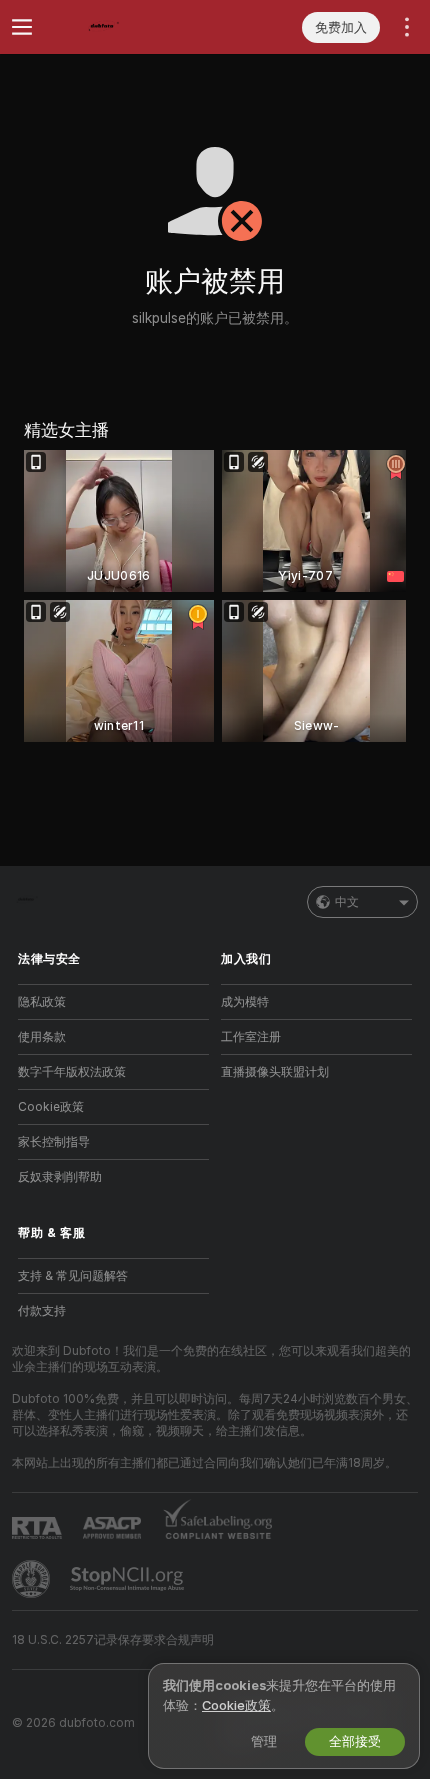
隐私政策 (42, 1002)
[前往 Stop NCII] (129, 1579)
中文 (347, 902)
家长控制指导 (54, 1142)
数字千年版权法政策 (72, 1072)
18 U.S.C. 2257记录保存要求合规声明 (113, 1640)
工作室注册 (251, 1037)
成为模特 (245, 1002)
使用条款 (42, 1037)
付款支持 (42, 1311)
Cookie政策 (51, 1107)
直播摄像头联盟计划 (275, 1072)
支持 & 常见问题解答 (73, 1276)
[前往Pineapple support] (33, 1579)
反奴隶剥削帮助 (60, 1177)
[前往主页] (129, 27)
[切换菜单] (22, 27)
